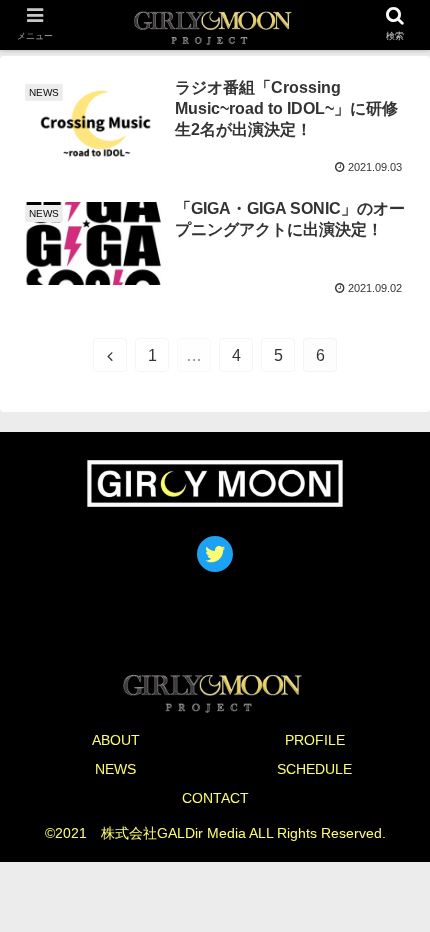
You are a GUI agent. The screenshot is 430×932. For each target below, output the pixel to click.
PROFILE (315, 740)
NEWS (115, 769)
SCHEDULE (314, 769)
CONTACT (215, 798)
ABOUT (116, 740)
